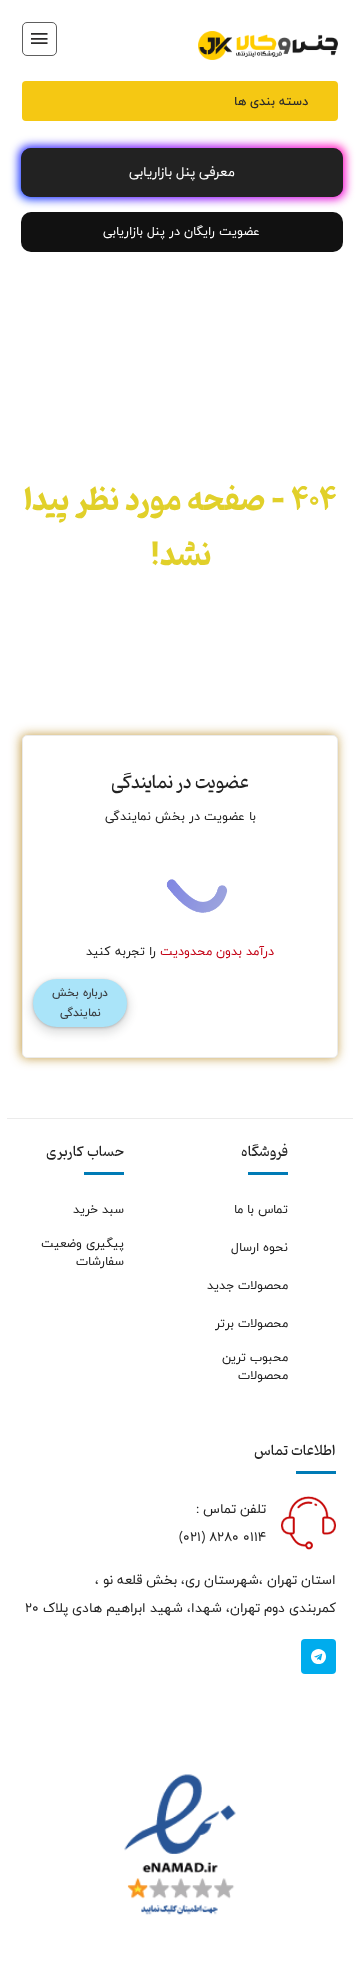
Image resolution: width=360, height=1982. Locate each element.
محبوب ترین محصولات (255, 1367)
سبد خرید (98, 1210)
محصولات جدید (247, 1286)
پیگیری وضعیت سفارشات (82, 1253)
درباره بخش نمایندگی (80, 1003)
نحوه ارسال (259, 1248)
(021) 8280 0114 (222, 1537)
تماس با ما (261, 1210)
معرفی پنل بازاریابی (182, 172)
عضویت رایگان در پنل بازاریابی (181, 231)
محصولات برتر (251, 1324)
